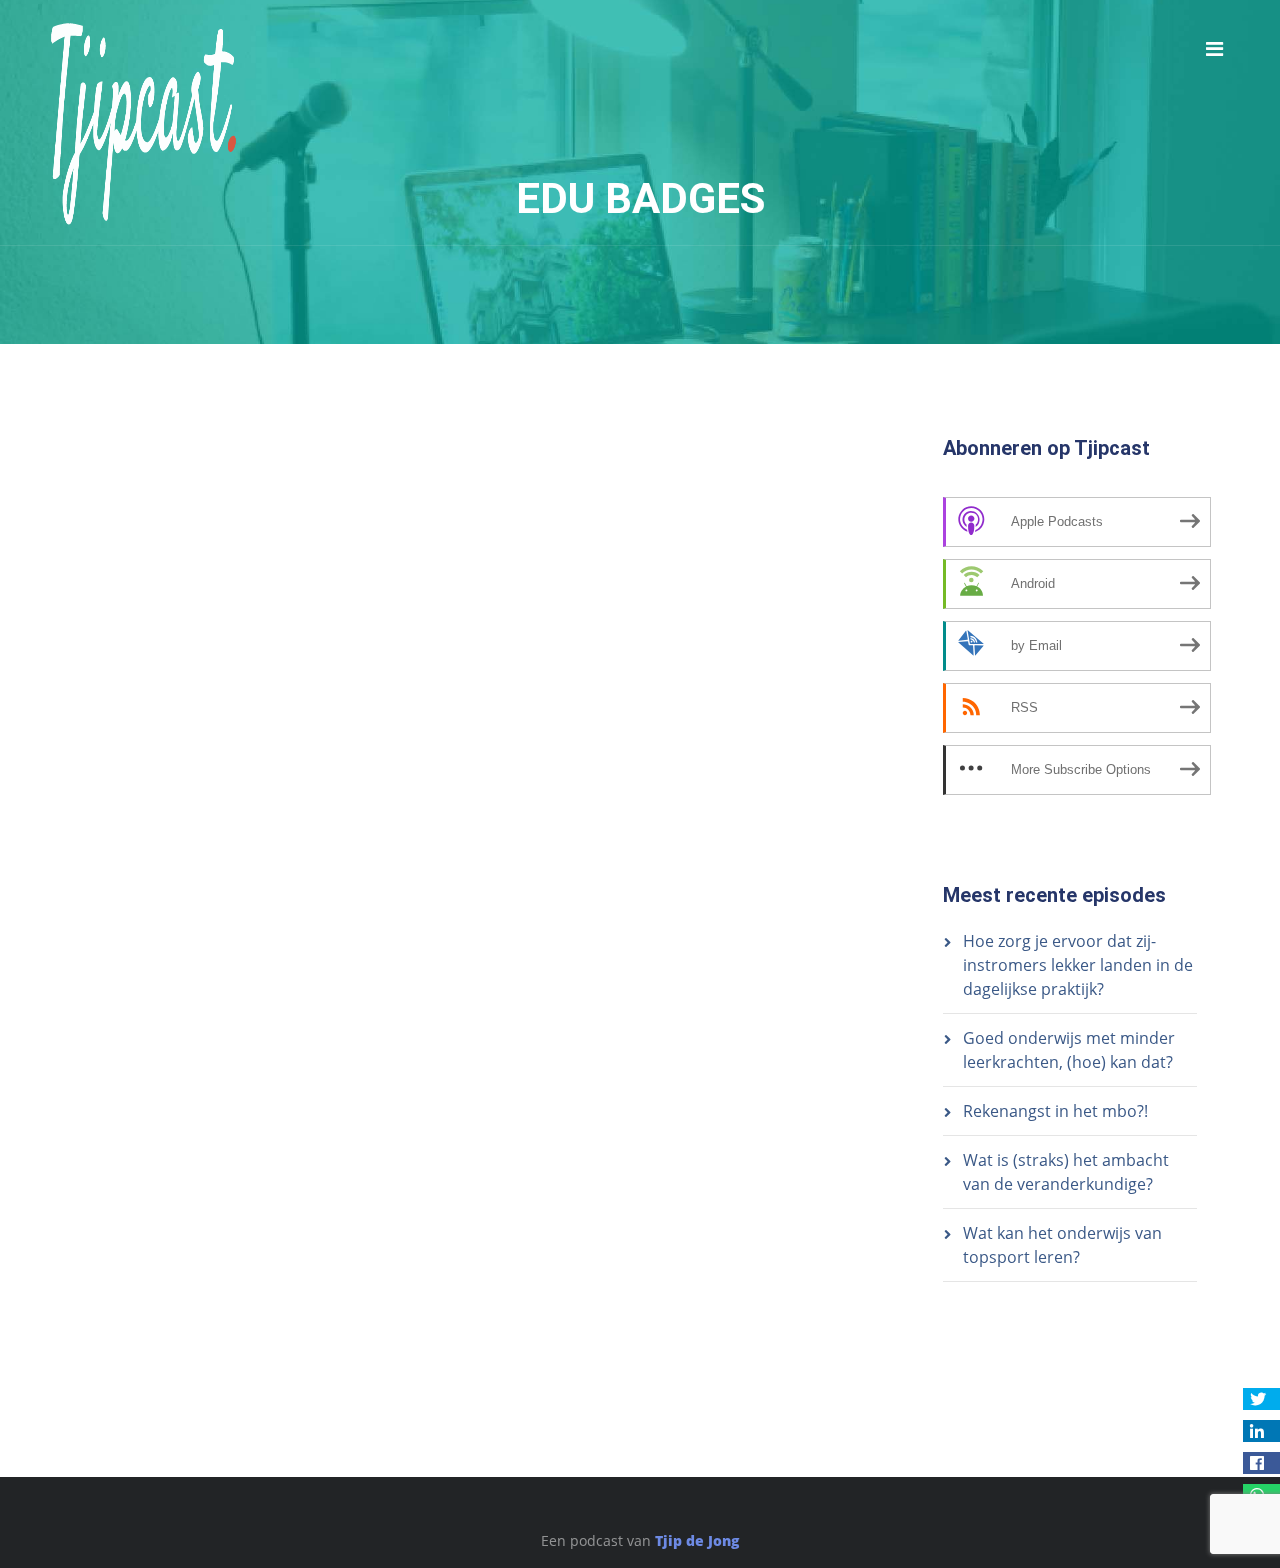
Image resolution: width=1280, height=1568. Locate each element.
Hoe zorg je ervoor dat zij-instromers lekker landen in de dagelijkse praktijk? (1078, 965)
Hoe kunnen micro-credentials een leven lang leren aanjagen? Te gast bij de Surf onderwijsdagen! (421, 548)
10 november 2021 (133, 570)
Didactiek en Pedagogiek (304, 488)
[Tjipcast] (143, 122)
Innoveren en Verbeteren (477, 488)
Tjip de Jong (697, 1540)
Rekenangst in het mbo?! (1055, 1111)
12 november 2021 (133, 488)
